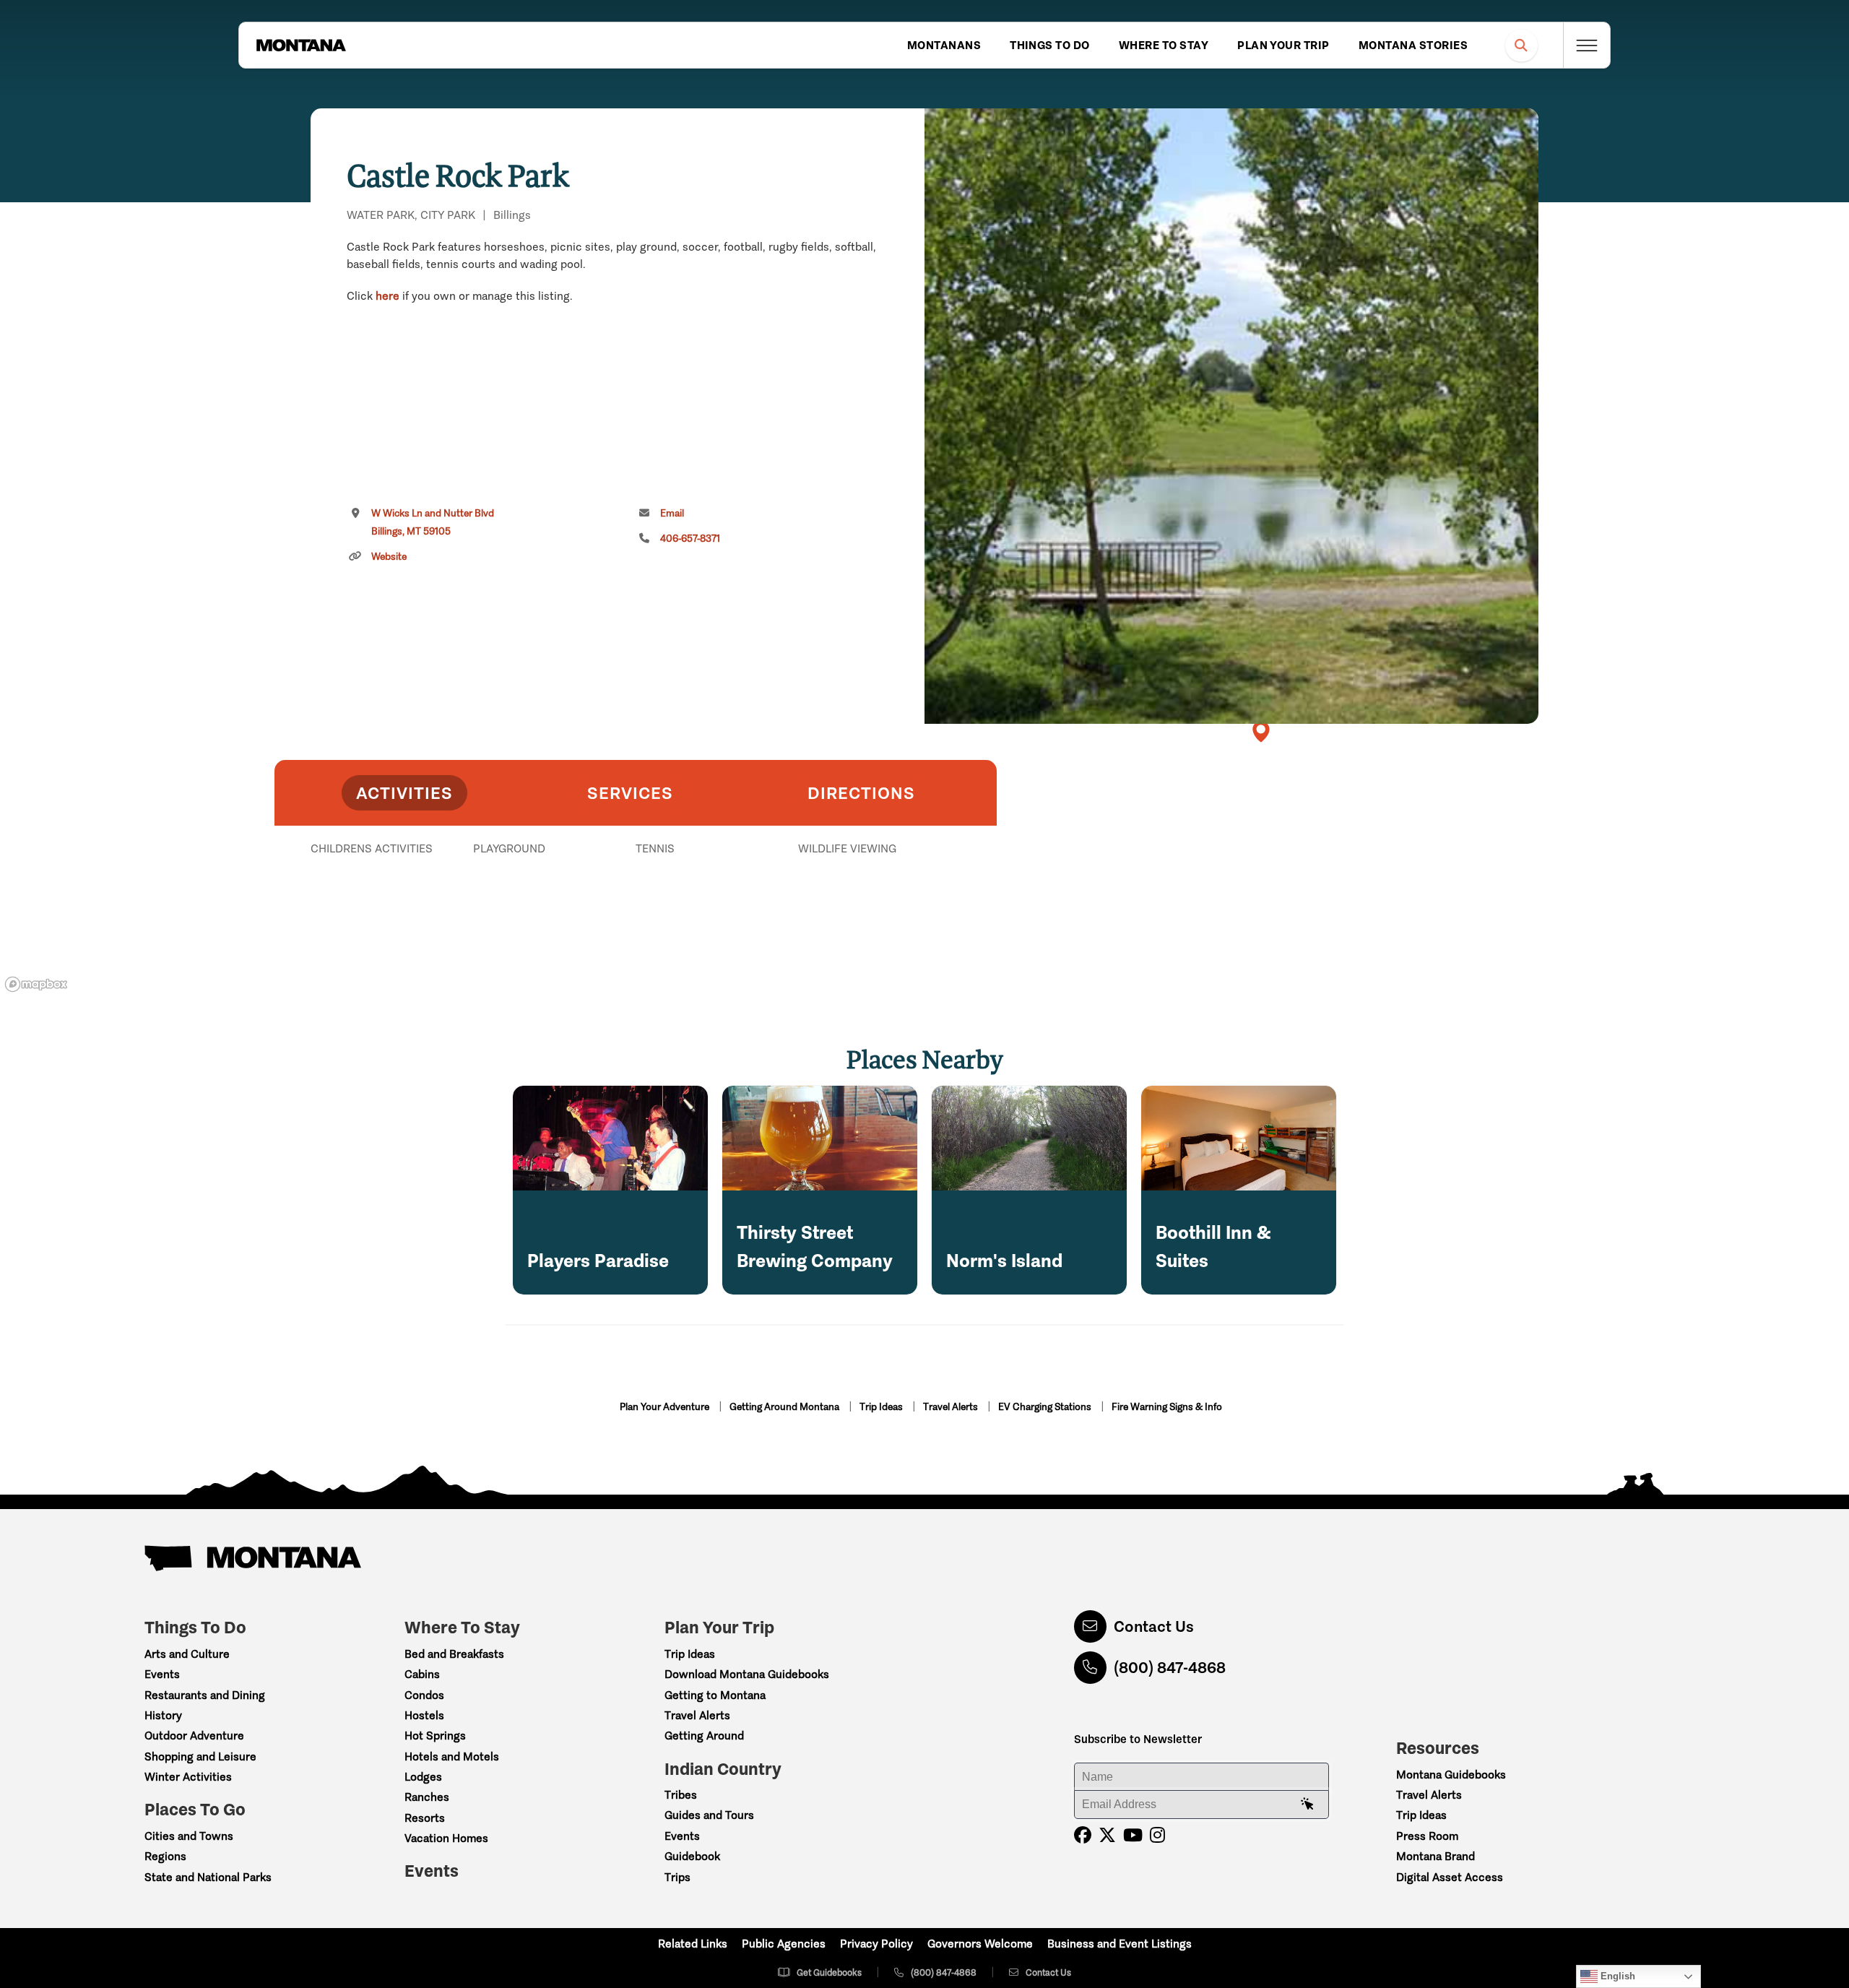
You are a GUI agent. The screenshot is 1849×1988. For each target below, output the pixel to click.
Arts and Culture (187, 1654)
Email (672, 513)
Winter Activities (188, 1777)
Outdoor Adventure (194, 1736)
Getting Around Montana (785, 1407)
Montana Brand (1436, 1856)
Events (162, 1674)
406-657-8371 (690, 539)
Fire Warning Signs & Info (1167, 1407)
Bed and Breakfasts (454, 1654)
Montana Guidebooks (1451, 1775)
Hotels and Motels (452, 1756)
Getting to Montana (715, 1695)
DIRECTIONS (861, 793)
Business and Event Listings (1120, 1944)
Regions (165, 1856)
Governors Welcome (980, 1944)
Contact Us (1154, 1626)
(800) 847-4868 (1170, 1668)
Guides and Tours (709, 1815)
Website (389, 557)
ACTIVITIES (404, 793)
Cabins (422, 1674)
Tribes (681, 1795)
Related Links (693, 1944)
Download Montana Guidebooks (747, 1674)
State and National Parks (208, 1877)
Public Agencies (784, 1944)
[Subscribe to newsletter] (1307, 1805)
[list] (636, 923)
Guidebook (692, 1856)
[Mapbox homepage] (36, 984)
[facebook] (1083, 1835)
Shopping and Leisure (200, 1756)
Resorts (425, 1818)
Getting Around (704, 1736)
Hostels (424, 1715)
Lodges (423, 1777)
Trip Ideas (882, 1407)
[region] (1231, 416)
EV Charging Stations (1046, 1407)
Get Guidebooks (829, 1972)
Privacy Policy (876, 1944)
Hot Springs (435, 1736)
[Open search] (1521, 45)
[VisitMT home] (301, 46)
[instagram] (1157, 1835)
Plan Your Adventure (666, 1407)
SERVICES (630, 793)
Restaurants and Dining (205, 1695)
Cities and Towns (189, 1836)
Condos (424, 1695)
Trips (677, 1877)
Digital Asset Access (1450, 1877)
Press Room (1427, 1836)
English (1616, 1976)
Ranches (427, 1797)
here (387, 296)
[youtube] (1133, 1835)
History (163, 1715)
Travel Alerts (952, 1407)
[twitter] (1107, 1835)
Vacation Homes (446, 1838)
